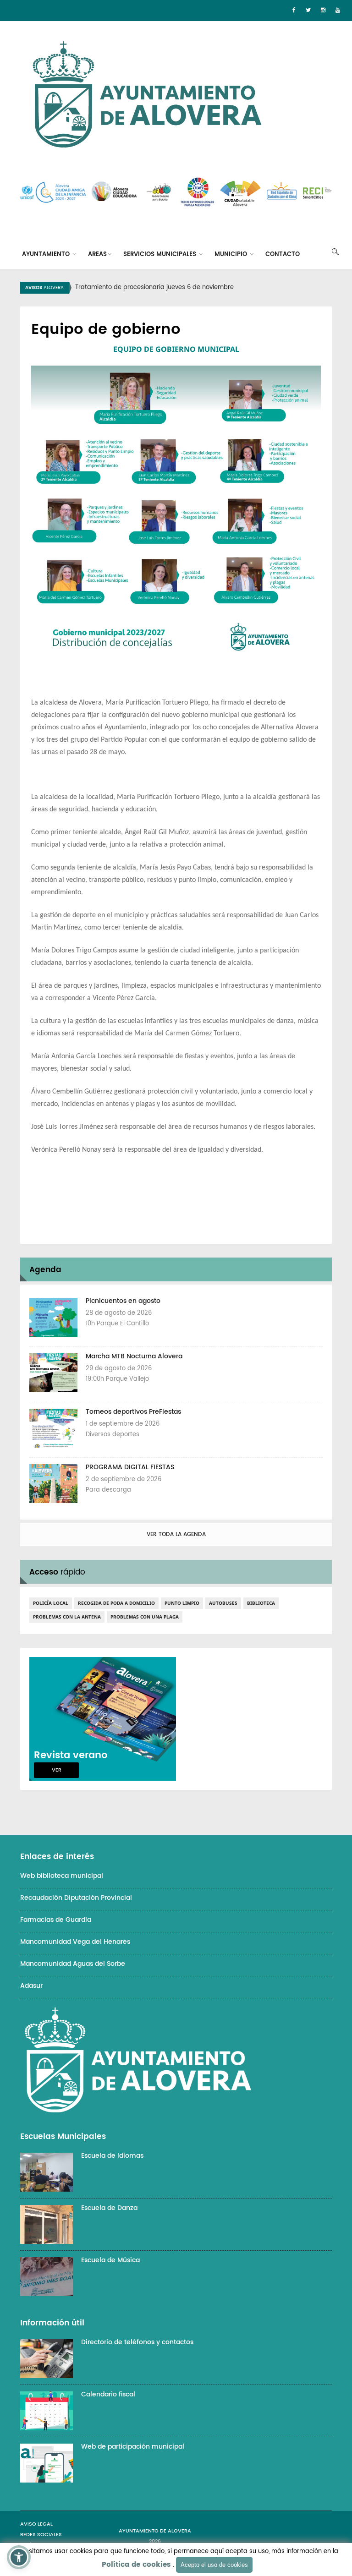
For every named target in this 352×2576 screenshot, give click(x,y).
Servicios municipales (161, 254)
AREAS (97, 254)
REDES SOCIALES (41, 2535)
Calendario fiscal (108, 2394)
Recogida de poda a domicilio (116, 1603)
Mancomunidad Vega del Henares (75, 1942)
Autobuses (223, 1603)
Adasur (31, 1986)
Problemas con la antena (67, 1617)
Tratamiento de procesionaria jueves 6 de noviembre (154, 287)
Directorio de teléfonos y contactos (137, 2342)
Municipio (232, 254)
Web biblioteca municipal (62, 1876)
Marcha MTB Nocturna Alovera (134, 1356)
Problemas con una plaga (145, 1617)
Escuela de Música (110, 2260)
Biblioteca (261, 1603)
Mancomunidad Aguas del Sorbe (73, 1964)
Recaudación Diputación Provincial (76, 1898)
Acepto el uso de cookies (214, 2565)
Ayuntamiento (47, 254)
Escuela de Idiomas (112, 2156)
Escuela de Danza (109, 2208)
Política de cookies (136, 2565)
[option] (187, 288)
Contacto (283, 254)
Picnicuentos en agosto (123, 1301)
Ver (57, 1770)
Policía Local (51, 1603)
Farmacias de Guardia (56, 1920)
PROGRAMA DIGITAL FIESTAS (130, 1467)
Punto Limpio (182, 1603)
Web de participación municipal (133, 2447)
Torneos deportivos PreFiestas (133, 1412)
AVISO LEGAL (36, 2524)
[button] (19, 2557)
